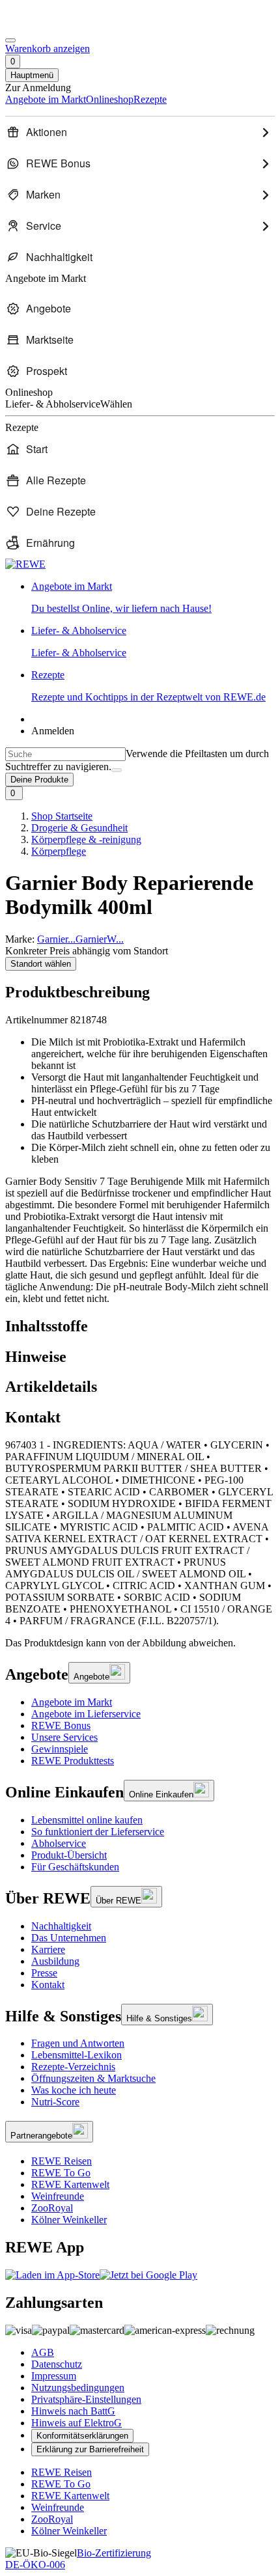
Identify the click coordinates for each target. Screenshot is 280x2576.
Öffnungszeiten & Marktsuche (93, 2078)
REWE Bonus (61, 1725)
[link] (153, 598)
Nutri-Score (55, 2102)
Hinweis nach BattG (73, 2411)
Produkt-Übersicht (69, 1855)
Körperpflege (59, 851)
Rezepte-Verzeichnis (73, 2067)
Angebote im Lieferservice (86, 1714)
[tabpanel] (140, 1533)
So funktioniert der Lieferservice (98, 1832)
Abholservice (59, 1843)
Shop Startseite (62, 816)
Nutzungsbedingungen (78, 2388)
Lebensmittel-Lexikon (77, 2055)
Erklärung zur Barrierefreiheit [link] (90, 2449)
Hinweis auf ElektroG (77, 2423)
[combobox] (65, 754)
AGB (43, 2352)
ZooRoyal (52, 2208)
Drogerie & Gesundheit (79, 828)
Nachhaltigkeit (61, 1926)
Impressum (54, 2376)
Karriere (48, 1949)
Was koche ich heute (74, 2090)
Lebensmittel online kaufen (87, 1820)
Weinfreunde (58, 2196)
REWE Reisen (62, 2161)
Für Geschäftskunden (75, 1867)
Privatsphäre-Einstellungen (86, 2399)
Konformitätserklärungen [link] (82, 2436)
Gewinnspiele (60, 1749)
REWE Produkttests (73, 1761)
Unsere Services (64, 1737)
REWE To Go (61, 2173)
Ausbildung (55, 1961)
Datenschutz (57, 2364)
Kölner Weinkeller (69, 2220)
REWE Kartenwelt (70, 2184)
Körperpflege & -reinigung (86, 839)
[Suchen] (117, 770)
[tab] (140, 1326)
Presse (44, 1973)
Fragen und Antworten (78, 2043)
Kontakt (48, 1985)
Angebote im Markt (72, 1702)
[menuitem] (140, 132)
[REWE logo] (25, 564)
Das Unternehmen (69, 1938)
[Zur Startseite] (49, 25)
